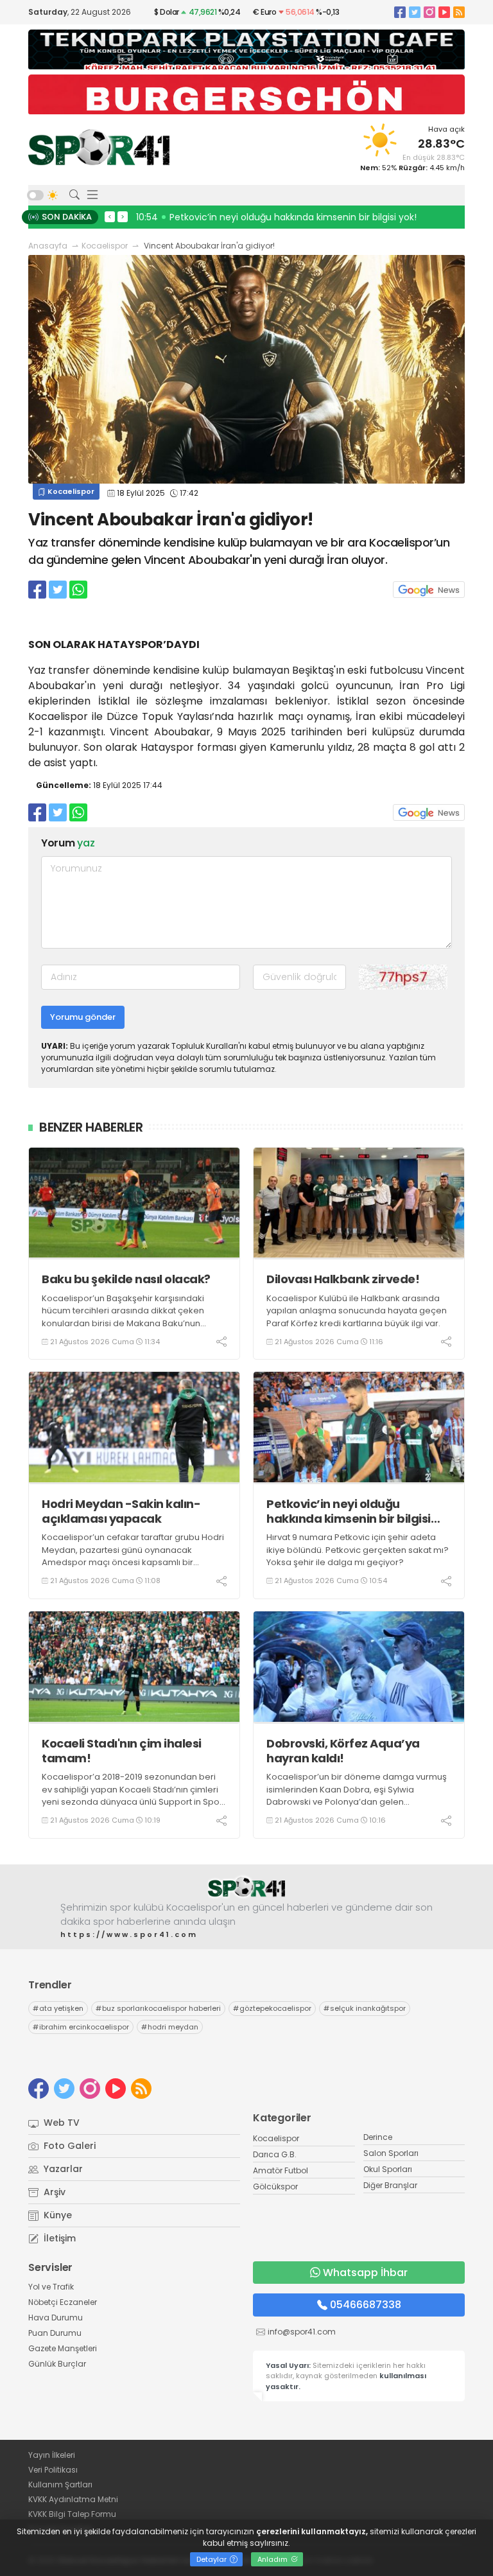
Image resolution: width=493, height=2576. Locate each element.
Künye (56, 2215)
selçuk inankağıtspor (365, 2008)
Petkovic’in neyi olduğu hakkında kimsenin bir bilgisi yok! (349, 1511)
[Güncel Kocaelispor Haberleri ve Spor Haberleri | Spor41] (99, 147)
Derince (378, 2137)
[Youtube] (444, 12)
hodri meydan (170, 2027)
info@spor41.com (302, 2332)
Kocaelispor (105, 246)
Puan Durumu (55, 2333)
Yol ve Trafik (51, 2287)
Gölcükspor (275, 2186)
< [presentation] (110, 216)
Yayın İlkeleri (52, 2455)
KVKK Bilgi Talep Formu (72, 2514)
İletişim (58, 2238)
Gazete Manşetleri (63, 2348)
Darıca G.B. (275, 2154)
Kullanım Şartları (60, 2484)
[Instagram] (429, 12)
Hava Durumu (56, 2318)
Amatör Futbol (281, 2170)
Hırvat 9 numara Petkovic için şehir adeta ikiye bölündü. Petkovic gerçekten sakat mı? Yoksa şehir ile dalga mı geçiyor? (358, 1550)
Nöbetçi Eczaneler (63, 2302)
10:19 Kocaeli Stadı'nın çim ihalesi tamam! (232, 217)
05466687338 (366, 2305)
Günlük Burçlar (57, 2364)
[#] (246, 1887)
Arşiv (53, 2192)
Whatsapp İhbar (365, 2273)
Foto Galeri (68, 2146)
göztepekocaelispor (272, 2008)
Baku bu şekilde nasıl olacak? (126, 1279)
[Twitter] (415, 12)
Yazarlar (62, 2169)
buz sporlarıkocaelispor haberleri (158, 2008)
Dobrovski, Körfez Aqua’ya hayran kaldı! (343, 1751)
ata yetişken (58, 2008)
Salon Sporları (391, 2153)
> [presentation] (123, 216)
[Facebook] (400, 12)
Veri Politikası (53, 2470)
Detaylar (212, 2559)
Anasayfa (48, 246)
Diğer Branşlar (390, 2185)
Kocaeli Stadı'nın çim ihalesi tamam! (122, 1751)
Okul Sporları (388, 2169)
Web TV (60, 2123)
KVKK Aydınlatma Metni (73, 2499)
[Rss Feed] (459, 12)
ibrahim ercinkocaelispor (81, 2027)
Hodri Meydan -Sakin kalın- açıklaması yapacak (121, 1511)
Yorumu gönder (83, 1017)
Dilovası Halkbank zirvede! (343, 1279)
